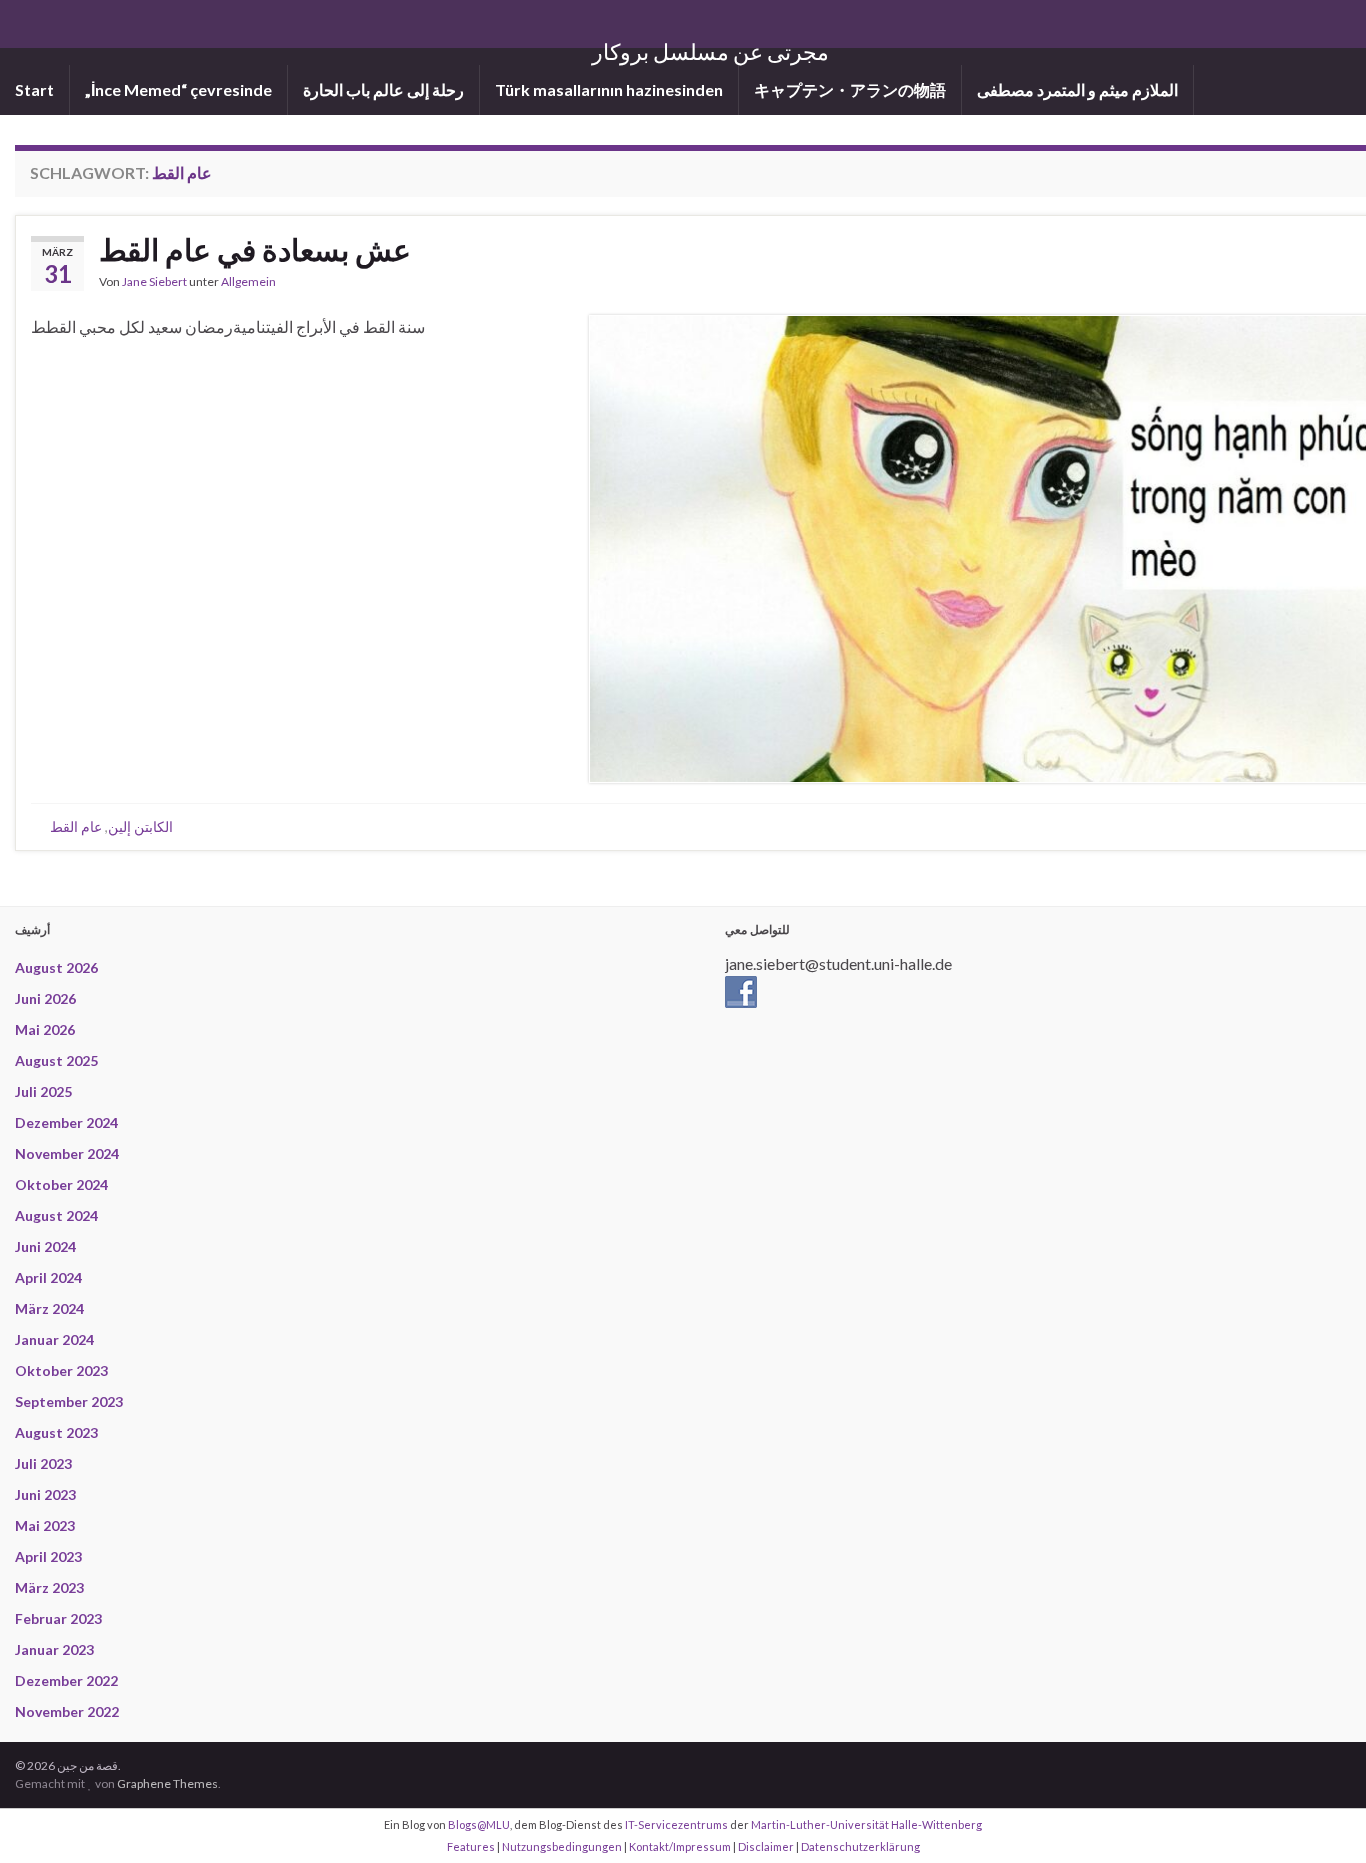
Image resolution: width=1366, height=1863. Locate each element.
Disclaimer (766, 1846)
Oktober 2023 (61, 1370)
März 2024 (49, 1308)
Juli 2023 (43, 1463)
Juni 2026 (45, 998)
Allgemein (248, 281)
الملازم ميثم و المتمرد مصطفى (1077, 89)
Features (471, 1846)
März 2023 (49, 1587)
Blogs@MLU (479, 1824)
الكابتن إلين (140, 826)
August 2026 (56, 967)
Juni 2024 (45, 1246)
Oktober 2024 (61, 1184)
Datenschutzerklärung (860, 1846)
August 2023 (56, 1432)
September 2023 (69, 1401)
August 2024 (56, 1215)
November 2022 (67, 1711)
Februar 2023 (58, 1618)
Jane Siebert (154, 281)
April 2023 (48, 1556)
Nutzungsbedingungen (562, 1846)
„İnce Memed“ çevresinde (178, 89)
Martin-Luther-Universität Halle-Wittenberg (866, 1824)
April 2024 (48, 1277)
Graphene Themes (167, 1783)
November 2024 (67, 1153)
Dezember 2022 (66, 1680)
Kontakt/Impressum (680, 1846)
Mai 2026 (45, 1029)
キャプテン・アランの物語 (850, 89)
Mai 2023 (45, 1525)
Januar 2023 (54, 1649)
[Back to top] (1321, 1818)
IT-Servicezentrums (676, 1824)
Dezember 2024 (66, 1122)
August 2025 (56, 1060)
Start (34, 89)
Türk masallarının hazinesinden (609, 89)
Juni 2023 (45, 1494)
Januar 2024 (54, 1339)
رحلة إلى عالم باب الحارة (383, 89)
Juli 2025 (43, 1091)
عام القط (76, 826)
